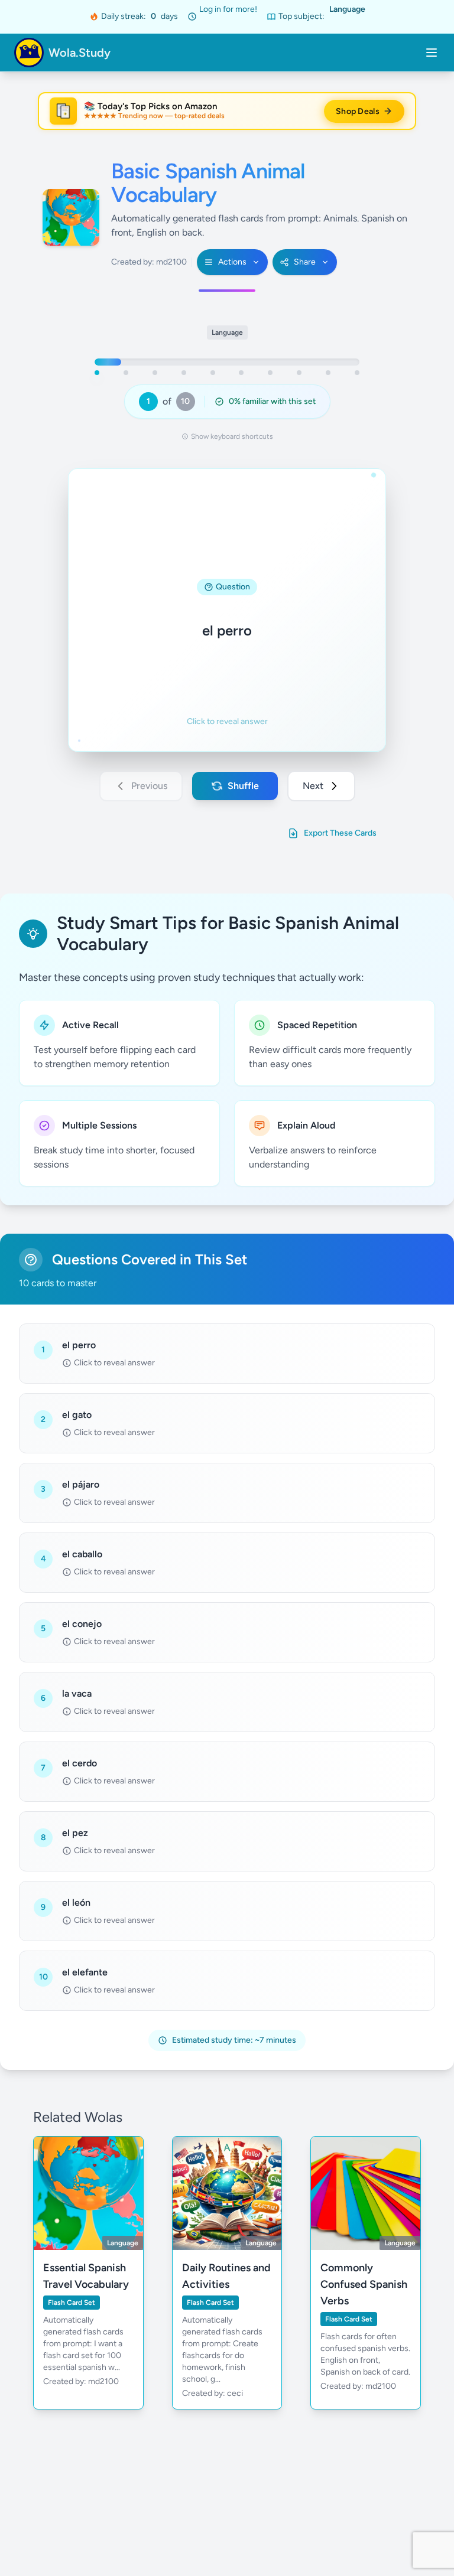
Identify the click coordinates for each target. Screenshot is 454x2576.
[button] (227, 610)
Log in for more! (228, 9)
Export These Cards (340, 833)
